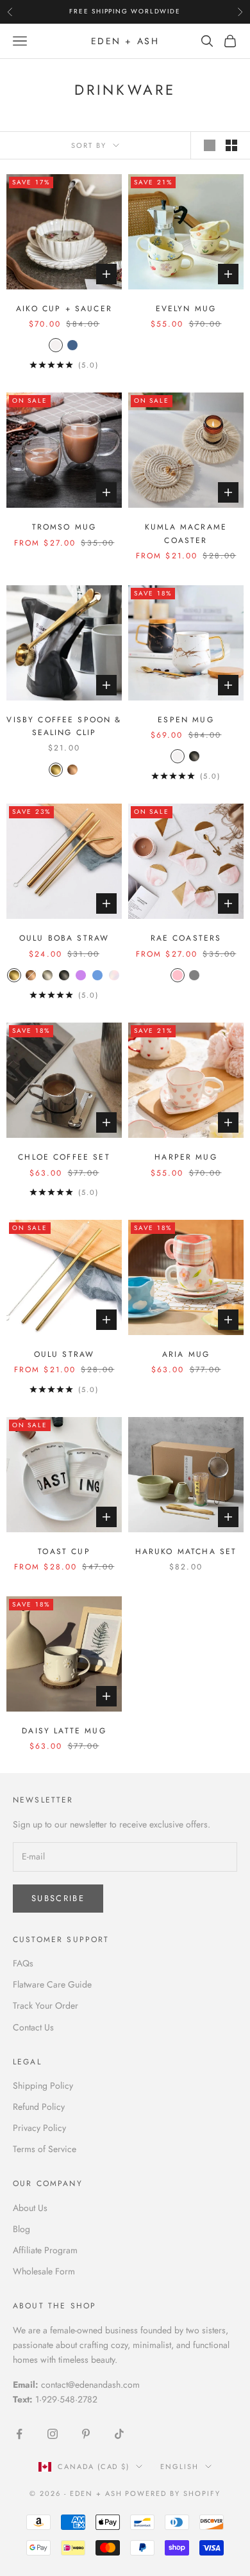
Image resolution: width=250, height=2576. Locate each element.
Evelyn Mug (186, 309)
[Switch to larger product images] (210, 145)
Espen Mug (186, 720)
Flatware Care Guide (52, 1984)
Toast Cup (64, 1551)
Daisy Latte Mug (64, 1731)
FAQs (23, 1963)
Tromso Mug (64, 527)
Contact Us (33, 2027)
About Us (30, 2208)
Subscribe (58, 1898)
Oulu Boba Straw (64, 938)
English (179, 2467)
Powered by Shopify (173, 2493)
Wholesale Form (44, 2271)
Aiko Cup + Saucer (64, 309)
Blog (21, 2229)
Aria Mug (186, 1354)
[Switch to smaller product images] (231, 145)
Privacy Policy (39, 2128)
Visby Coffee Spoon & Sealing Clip (64, 726)
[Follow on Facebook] (19, 2434)
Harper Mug (186, 1157)
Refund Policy (39, 2107)
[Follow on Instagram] (53, 2434)
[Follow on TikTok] (119, 2434)
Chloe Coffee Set (64, 1157)
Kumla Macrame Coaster (186, 533)
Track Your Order (46, 2005)
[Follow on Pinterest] (86, 2434)
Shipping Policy (43, 2086)
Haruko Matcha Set (186, 1551)
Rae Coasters (186, 938)
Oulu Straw (64, 1354)
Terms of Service (45, 2149)
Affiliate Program (45, 2250)
